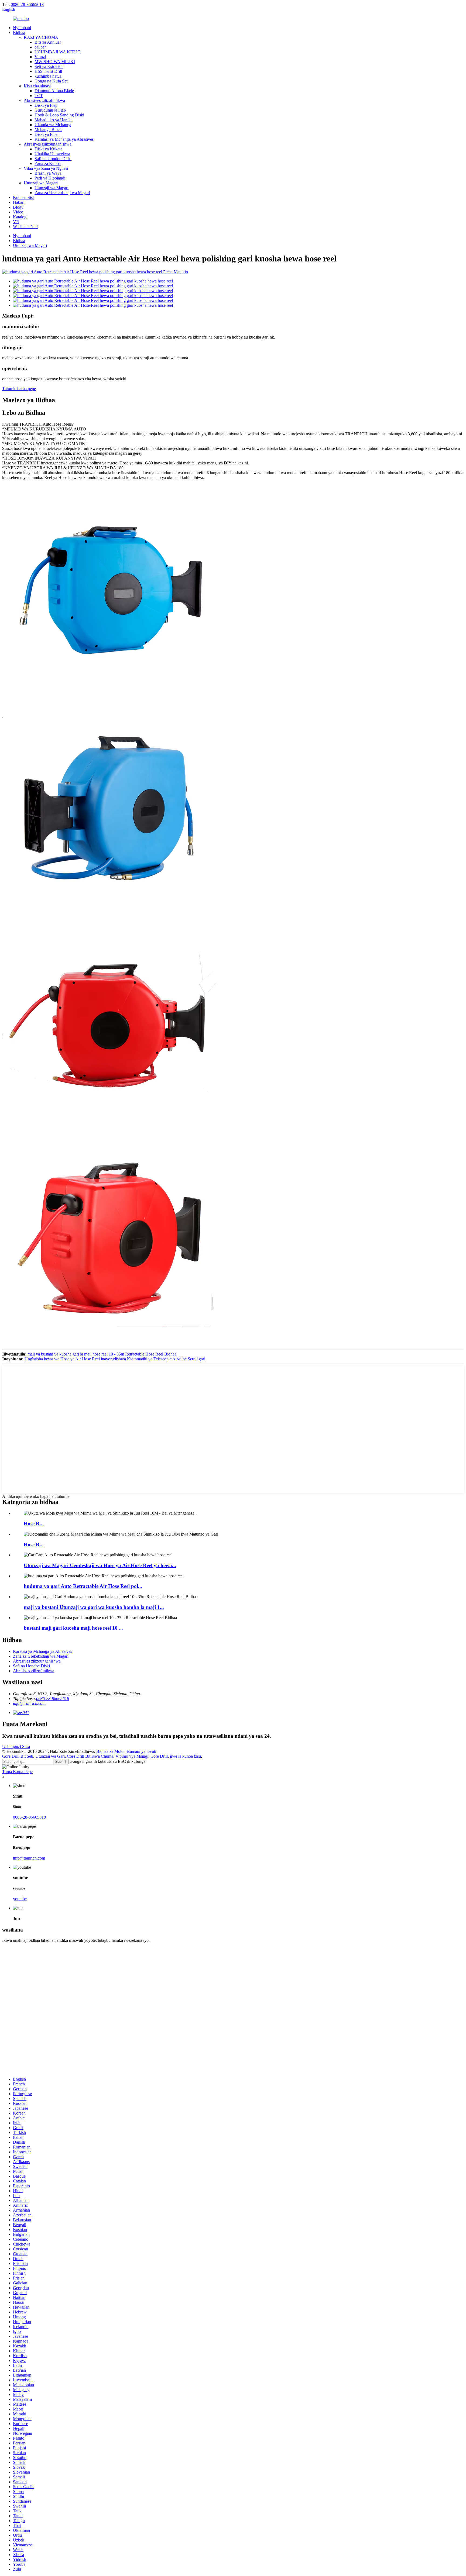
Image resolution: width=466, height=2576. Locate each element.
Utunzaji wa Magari (41, 183)
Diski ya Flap (46, 105)
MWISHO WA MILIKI (55, 62)
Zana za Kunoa (48, 163)
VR (16, 222)
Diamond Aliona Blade (54, 91)
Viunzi (40, 57)
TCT (39, 96)
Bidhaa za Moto (110, 1751)
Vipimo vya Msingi (132, 1756)
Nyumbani (22, 28)
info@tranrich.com (29, 1703)
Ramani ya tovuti (142, 1751)
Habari (19, 202)
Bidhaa (19, 32)
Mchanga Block (48, 130)
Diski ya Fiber (47, 134)
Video (18, 212)
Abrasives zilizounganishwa (48, 144)
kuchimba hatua (48, 76)
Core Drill (159, 1756)
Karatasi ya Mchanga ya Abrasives (64, 139)
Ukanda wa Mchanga (53, 125)
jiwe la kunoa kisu (185, 1756)
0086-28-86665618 (27, 4)
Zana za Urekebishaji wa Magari (62, 193)
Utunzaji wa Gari (50, 1756)
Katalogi (20, 217)
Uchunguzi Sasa (16, 1746)
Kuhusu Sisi (23, 197)
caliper (40, 47)
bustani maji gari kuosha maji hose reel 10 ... (73, 1628)
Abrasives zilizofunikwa (44, 100)
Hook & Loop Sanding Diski (59, 115)
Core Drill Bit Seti (18, 1756)
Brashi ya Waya (48, 173)
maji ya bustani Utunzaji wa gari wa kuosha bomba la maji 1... (94, 1607)
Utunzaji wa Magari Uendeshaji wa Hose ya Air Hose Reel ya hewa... (100, 1565)
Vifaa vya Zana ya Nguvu (46, 168)
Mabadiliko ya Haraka (54, 120)
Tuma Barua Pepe (17, 1772)
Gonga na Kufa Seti (52, 81)
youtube (20, 1899)
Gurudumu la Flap (50, 110)
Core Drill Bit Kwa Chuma (90, 1756)
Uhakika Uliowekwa (52, 154)
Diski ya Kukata (48, 149)
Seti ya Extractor (49, 66)
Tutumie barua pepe (19, 389)
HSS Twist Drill (48, 71)
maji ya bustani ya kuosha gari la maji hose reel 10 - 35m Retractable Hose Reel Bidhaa (102, 1354)
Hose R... (34, 1524)
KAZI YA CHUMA (41, 37)
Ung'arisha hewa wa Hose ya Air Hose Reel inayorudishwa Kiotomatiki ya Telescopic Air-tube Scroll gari (115, 1359)
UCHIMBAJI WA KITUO (58, 52)
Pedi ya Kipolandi (50, 178)
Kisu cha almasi (37, 86)
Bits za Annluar (48, 42)
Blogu (18, 207)
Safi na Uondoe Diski (53, 159)
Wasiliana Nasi (26, 227)
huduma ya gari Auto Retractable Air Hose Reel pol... (83, 1586)
